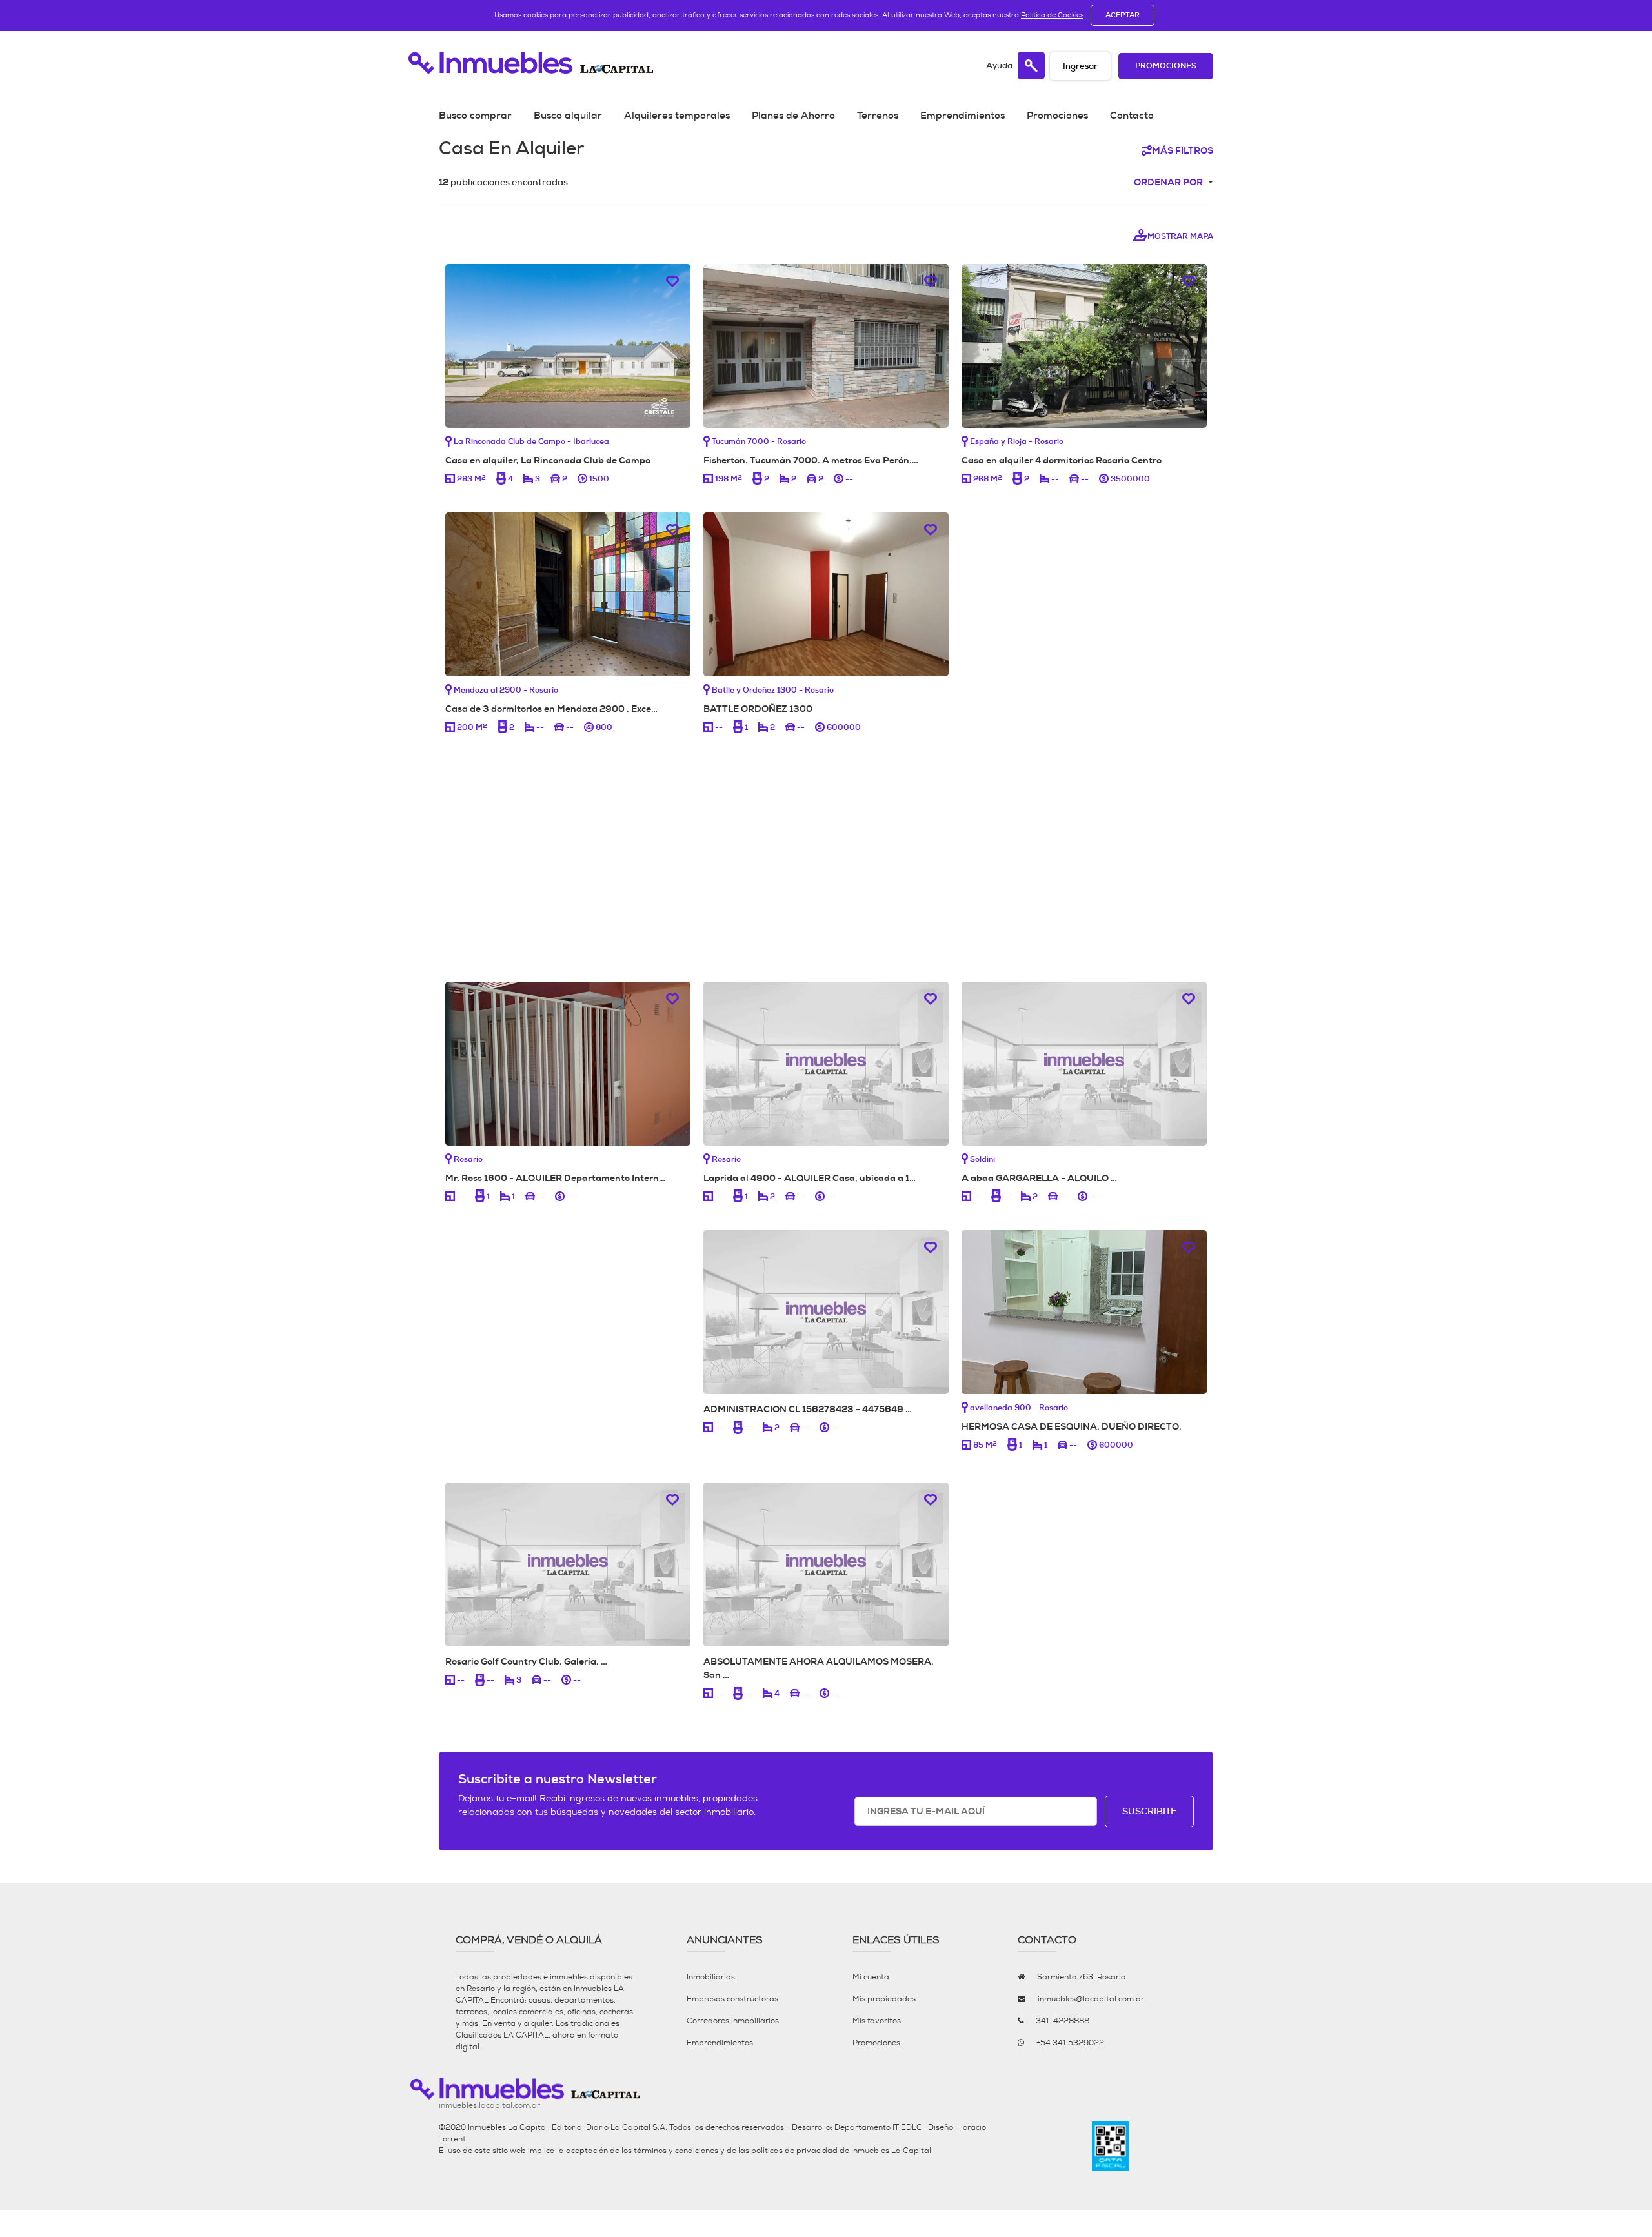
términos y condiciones (676, 2151)
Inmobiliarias (711, 1977)
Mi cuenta (871, 1977)
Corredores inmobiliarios (733, 2021)
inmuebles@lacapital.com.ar (1091, 1999)
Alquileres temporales (677, 116)
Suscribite (1149, 1811)
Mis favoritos (877, 2021)
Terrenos (878, 116)
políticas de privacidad (794, 2151)
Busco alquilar (568, 116)
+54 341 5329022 (1070, 2043)
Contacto (1132, 116)
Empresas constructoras (732, 1999)
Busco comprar (475, 116)
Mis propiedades (884, 1999)
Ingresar (1080, 66)
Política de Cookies (1052, 15)
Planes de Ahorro (793, 116)
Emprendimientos (962, 116)
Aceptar (1123, 15)
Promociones (1166, 66)
